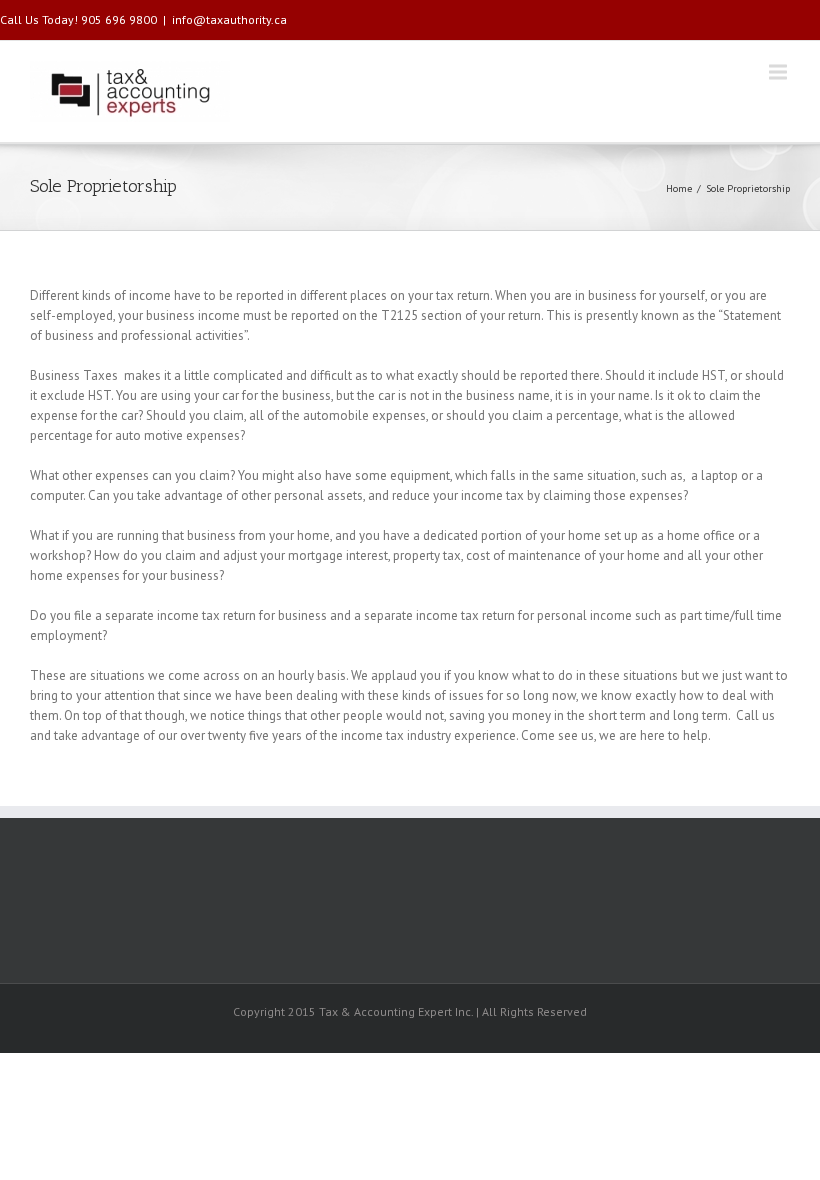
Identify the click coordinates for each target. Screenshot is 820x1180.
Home (679, 188)
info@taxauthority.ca (229, 19)
